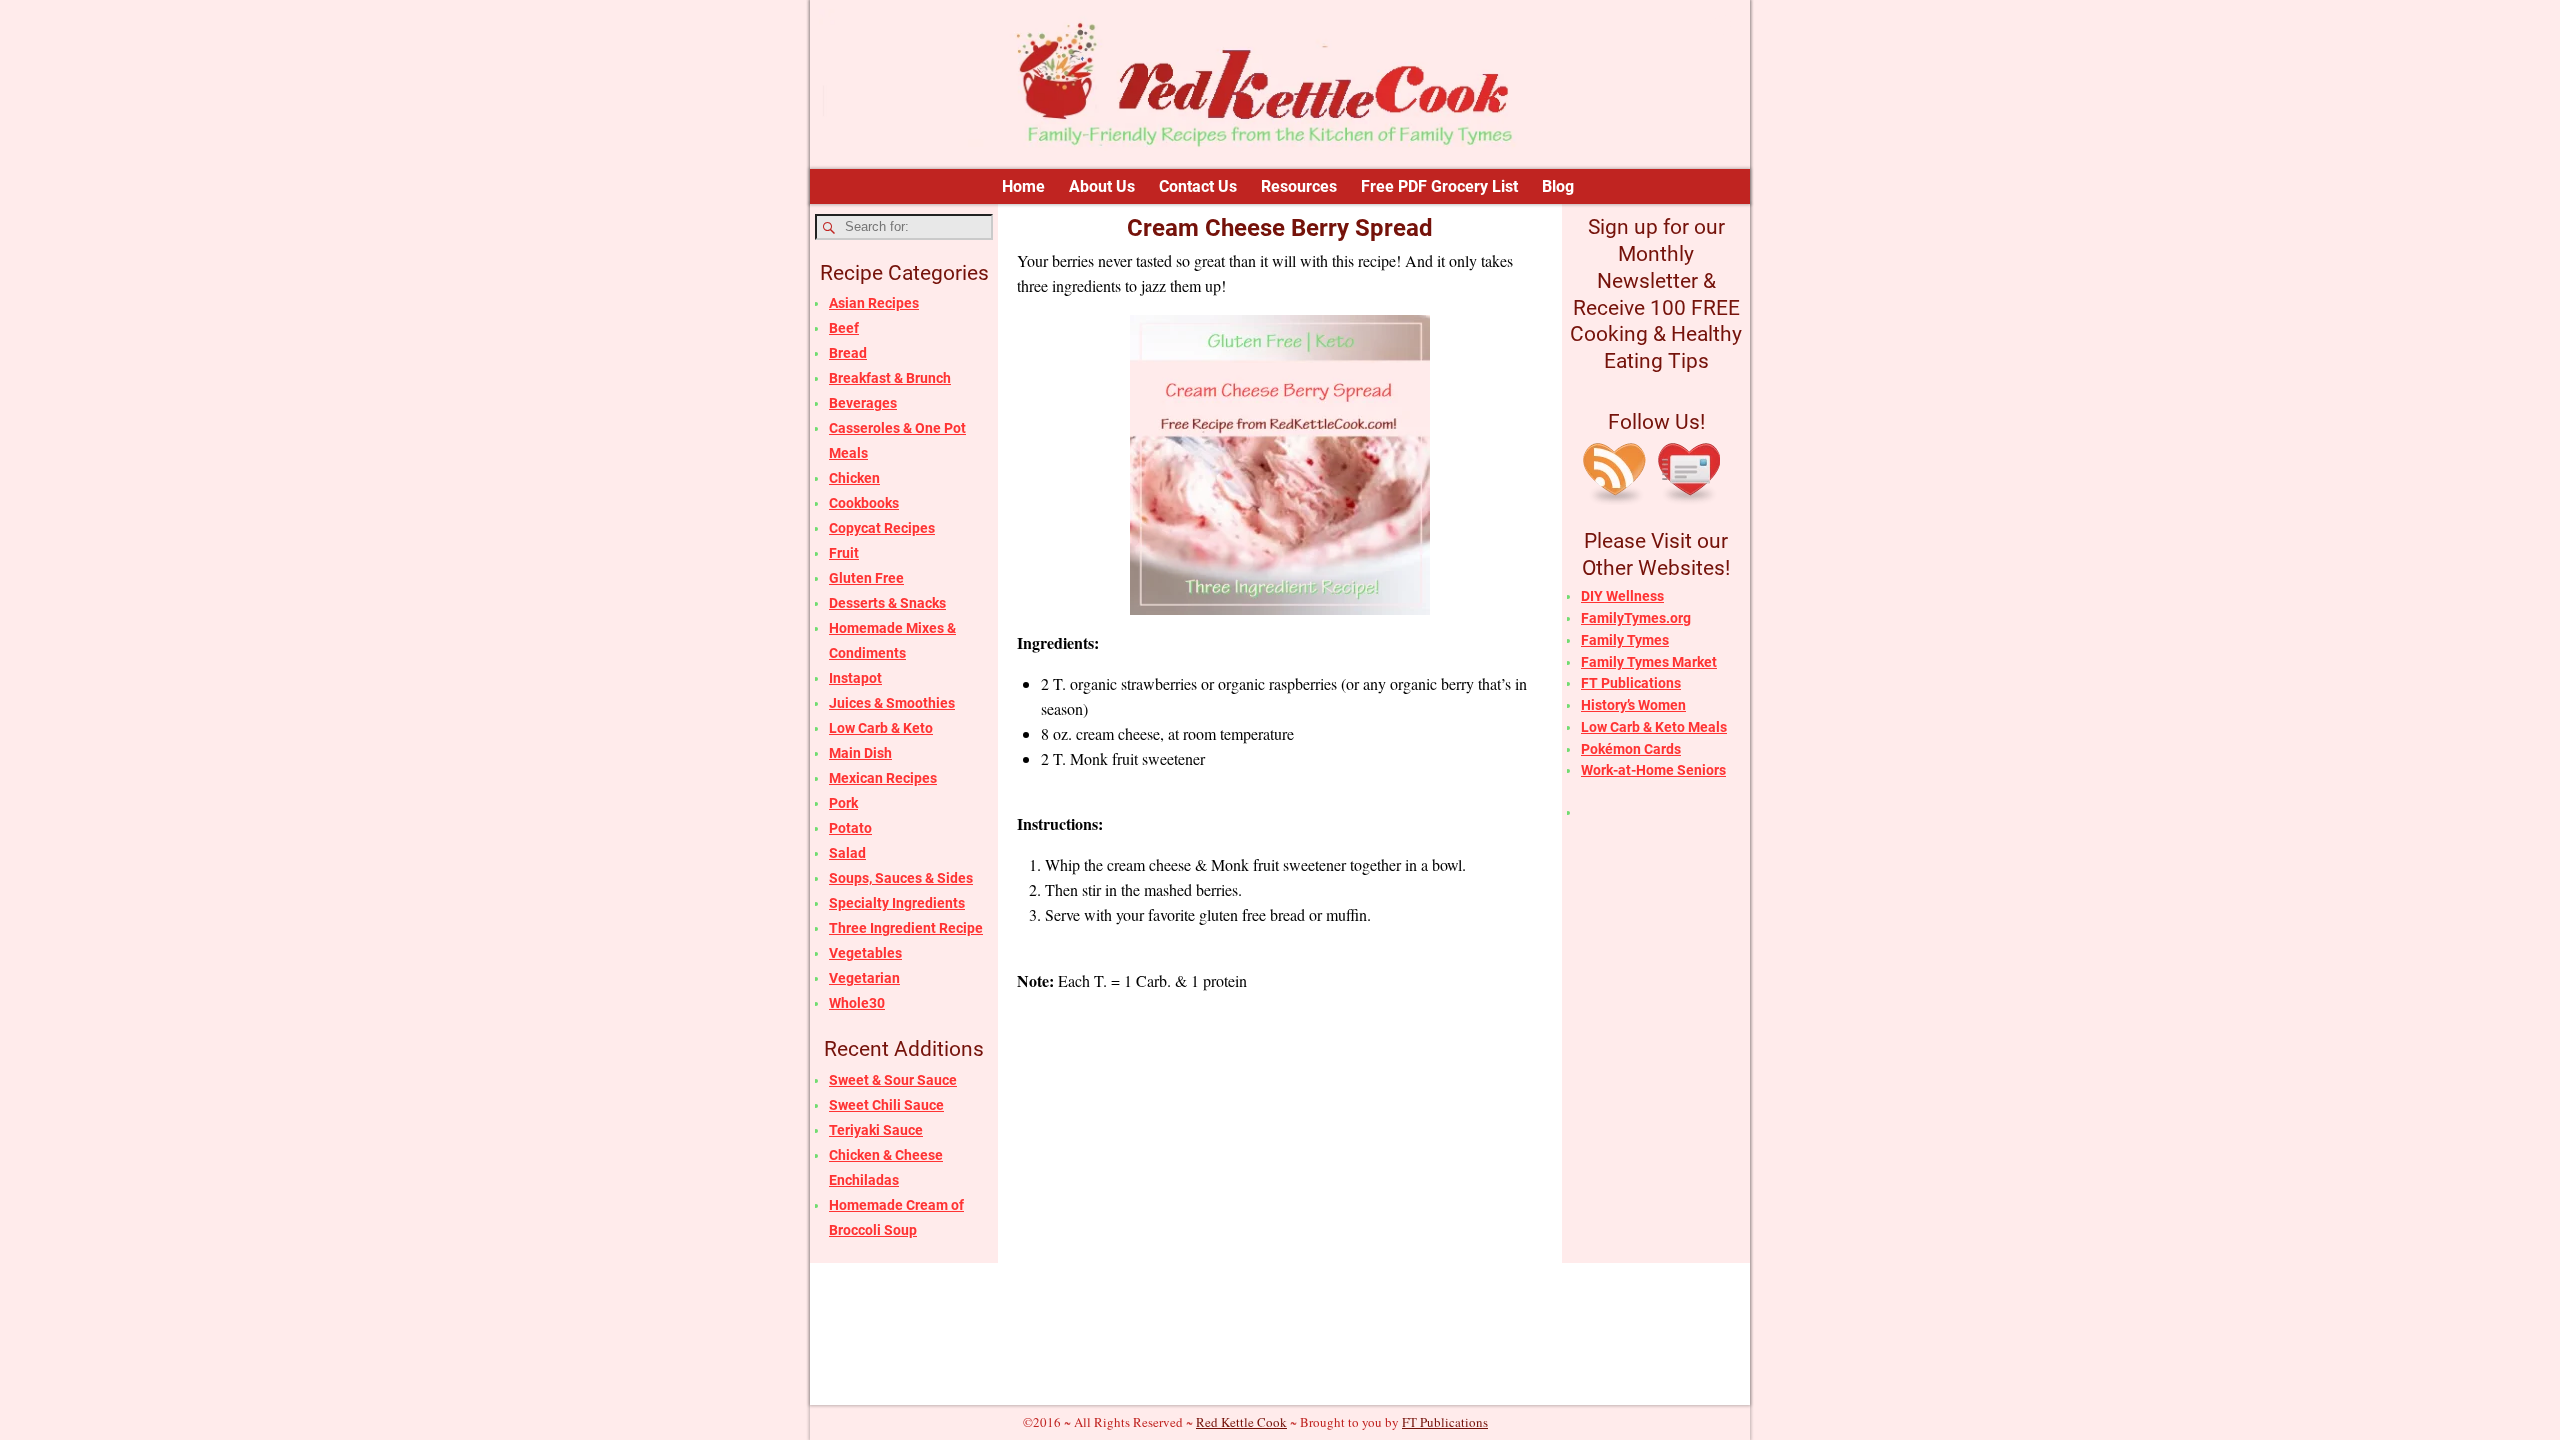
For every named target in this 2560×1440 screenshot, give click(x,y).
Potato (850, 828)
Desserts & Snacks (887, 603)
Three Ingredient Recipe (906, 928)
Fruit (844, 553)
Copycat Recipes (882, 528)
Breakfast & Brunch (890, 378)
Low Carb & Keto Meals (1654, 727)
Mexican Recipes (883, 778)
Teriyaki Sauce (876, 1130)
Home (1023, 186)
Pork (843, 803)
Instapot (855, 678)
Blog (1558, 186)
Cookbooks (864, 503)
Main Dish (860, 753)
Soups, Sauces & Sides (901, 878)
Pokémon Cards (1631, 749)
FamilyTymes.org (1636, 618)
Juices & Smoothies (892, 703)
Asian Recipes (874, 303)
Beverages (863, 403)
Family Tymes (1625, 640)
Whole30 (857, 1003)
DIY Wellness (1622, 596)
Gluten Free (866, 578)
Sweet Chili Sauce (886, 1105)
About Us (1102, 186)
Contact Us (1198, 186)
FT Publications (1631, 683)
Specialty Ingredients (897, 903)
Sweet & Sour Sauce (893, 1080)
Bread (848, 353)
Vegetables (865, 953)
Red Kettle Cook (1241, 1422)
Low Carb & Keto (881, 728)
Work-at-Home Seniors (1653, 770)
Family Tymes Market (1649, 662)
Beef (844, 328)
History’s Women (1633, 705)
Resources (1299, 186)
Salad (847, 853)
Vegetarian (864, 978)
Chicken (854, 478)
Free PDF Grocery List (1439, 186)
